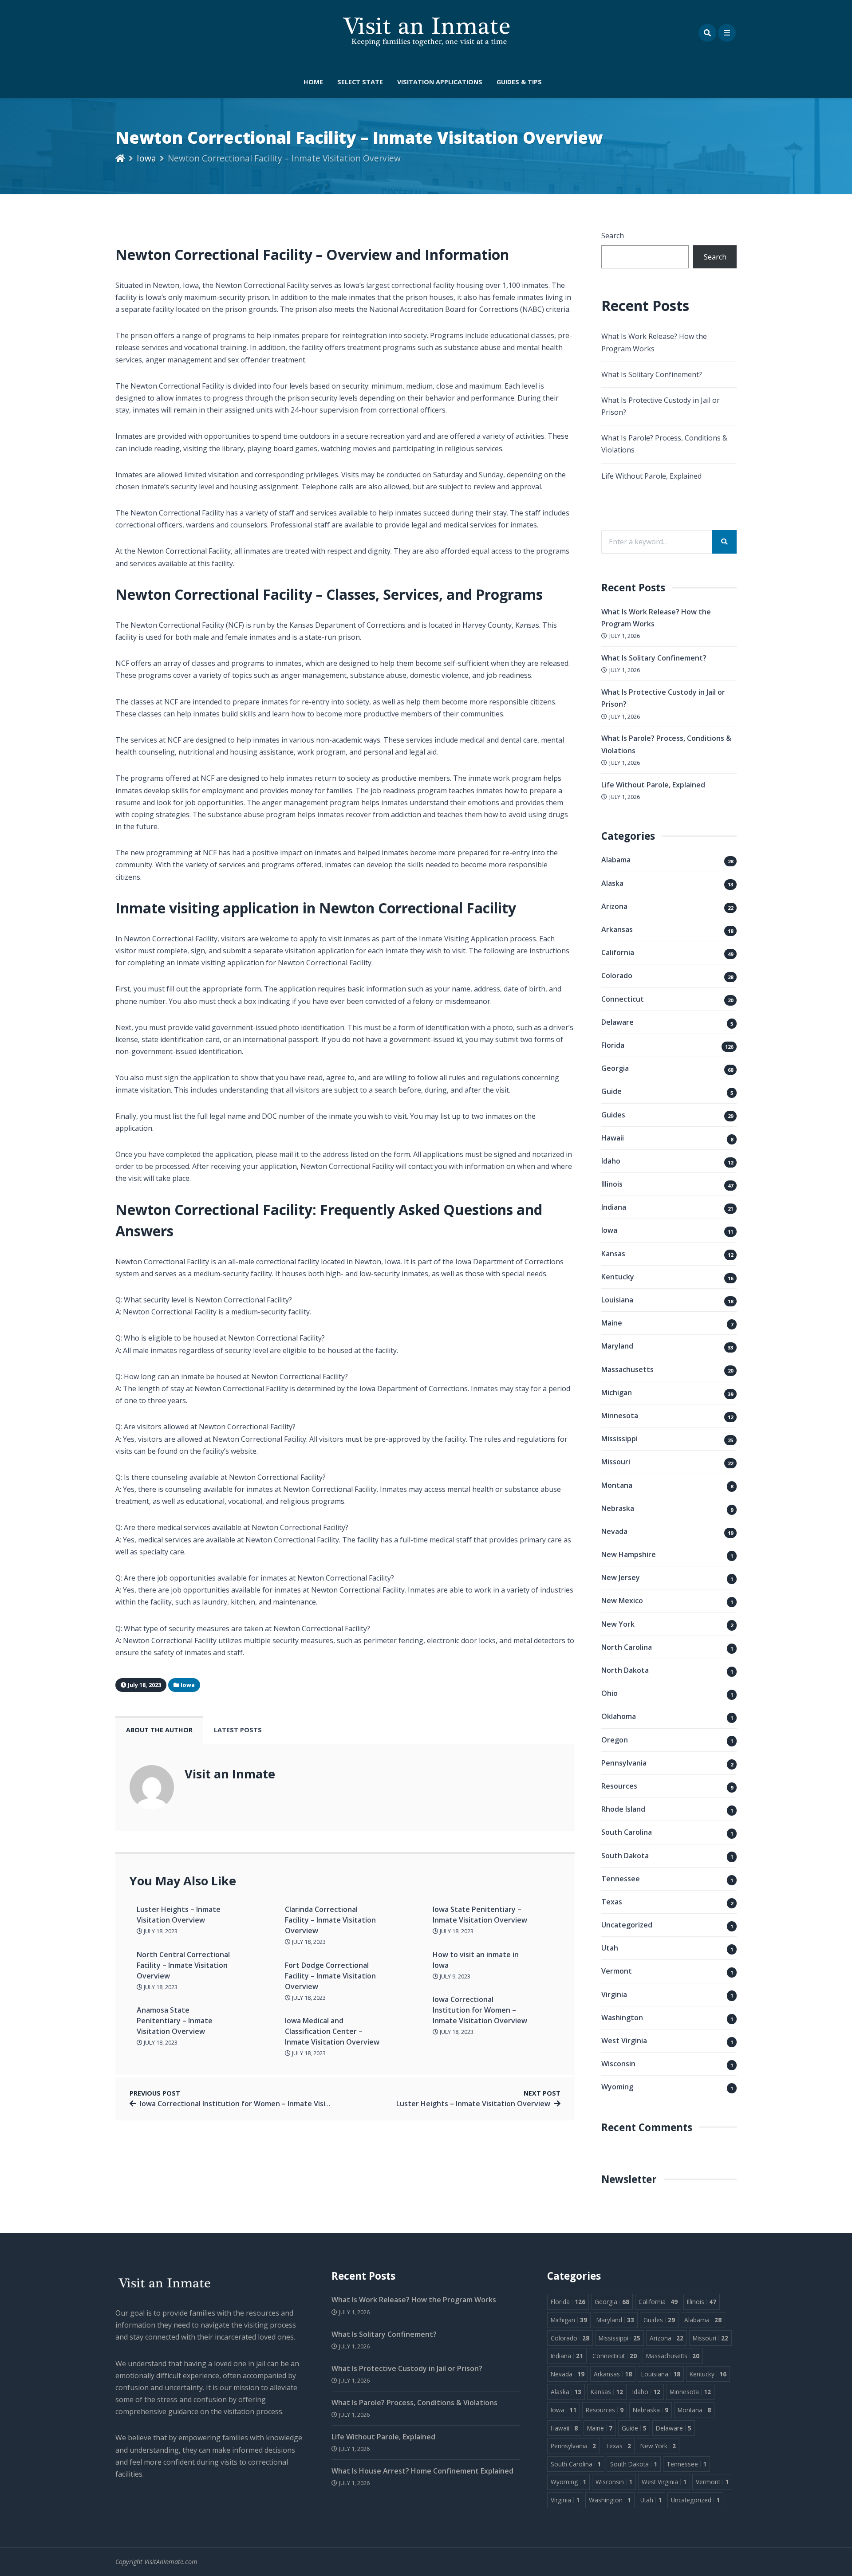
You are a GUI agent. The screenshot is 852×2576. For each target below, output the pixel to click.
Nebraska (618, 1508)
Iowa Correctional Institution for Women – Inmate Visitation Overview (480, 2010)
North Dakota (625, 1670)
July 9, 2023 (454, 1976)
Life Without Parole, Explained (651, 476)
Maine (612, 1323)
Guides (613, 1115)
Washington (622, 2018)
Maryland (617, 1346)
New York (618, 1624)
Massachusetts (627, 1369)
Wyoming (617, 2087)
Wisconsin (618, 2064)
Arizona (614, 906)
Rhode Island (623, 1809)
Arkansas (617, 929)
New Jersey (621, 1577)
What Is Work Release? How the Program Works (414, 2300)
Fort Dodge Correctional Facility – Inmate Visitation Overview (330, 1976)
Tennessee (621, 1879)
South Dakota (625, 1856)
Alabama (616, 860)
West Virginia (624, 2041)
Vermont (617, 1971)
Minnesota (620, 1416)
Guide (611, 1091)
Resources (619, 1786)
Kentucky (618, 1277)
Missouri (616, 1462)
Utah (610, 1948)
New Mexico (622, 1601)
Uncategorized (627, 1925)
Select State (360, 82)
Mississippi (619, 1439)
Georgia (615, 1068)
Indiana (614, 1207)
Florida (613, 1045)
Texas (612, 1902)
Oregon (615, 1740)
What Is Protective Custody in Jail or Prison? (407, 2368)
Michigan (617, 1392)
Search (613, 236)
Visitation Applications (440, 82)
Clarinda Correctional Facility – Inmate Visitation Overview (330, 1920)
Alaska (612, 883)
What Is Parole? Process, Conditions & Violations (414, 2403)
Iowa (146, 158)
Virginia (614, 1994)
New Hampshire (629, 1554)
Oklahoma (619, 1716)
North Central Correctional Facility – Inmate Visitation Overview (183, 1965)
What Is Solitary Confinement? (652, 374)
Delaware (617, 1022)
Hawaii (613, 1138)
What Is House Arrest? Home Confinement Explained (422, 2471)
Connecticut (623, 999)
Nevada (614, 1531)
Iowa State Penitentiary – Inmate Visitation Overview (480, 1915)
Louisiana (617, 1300)
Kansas (613, 1254)
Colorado (617, 975)
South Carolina (627, 1832)
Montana (617, 1485)
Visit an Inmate (230, 1774)
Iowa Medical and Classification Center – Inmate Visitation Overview (332, 2031)
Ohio (609, 1693)
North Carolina (627, 1647)
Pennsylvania (624, 1763)
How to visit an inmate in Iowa (476, 1960)
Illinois (612, 1184)
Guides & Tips (519, 82)
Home (313, 82)
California (618, 952)
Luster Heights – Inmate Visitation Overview (179, 1915)
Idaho (611, 1161)
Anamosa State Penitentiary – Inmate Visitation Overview (175, 2021)
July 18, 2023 (160, 1931)
